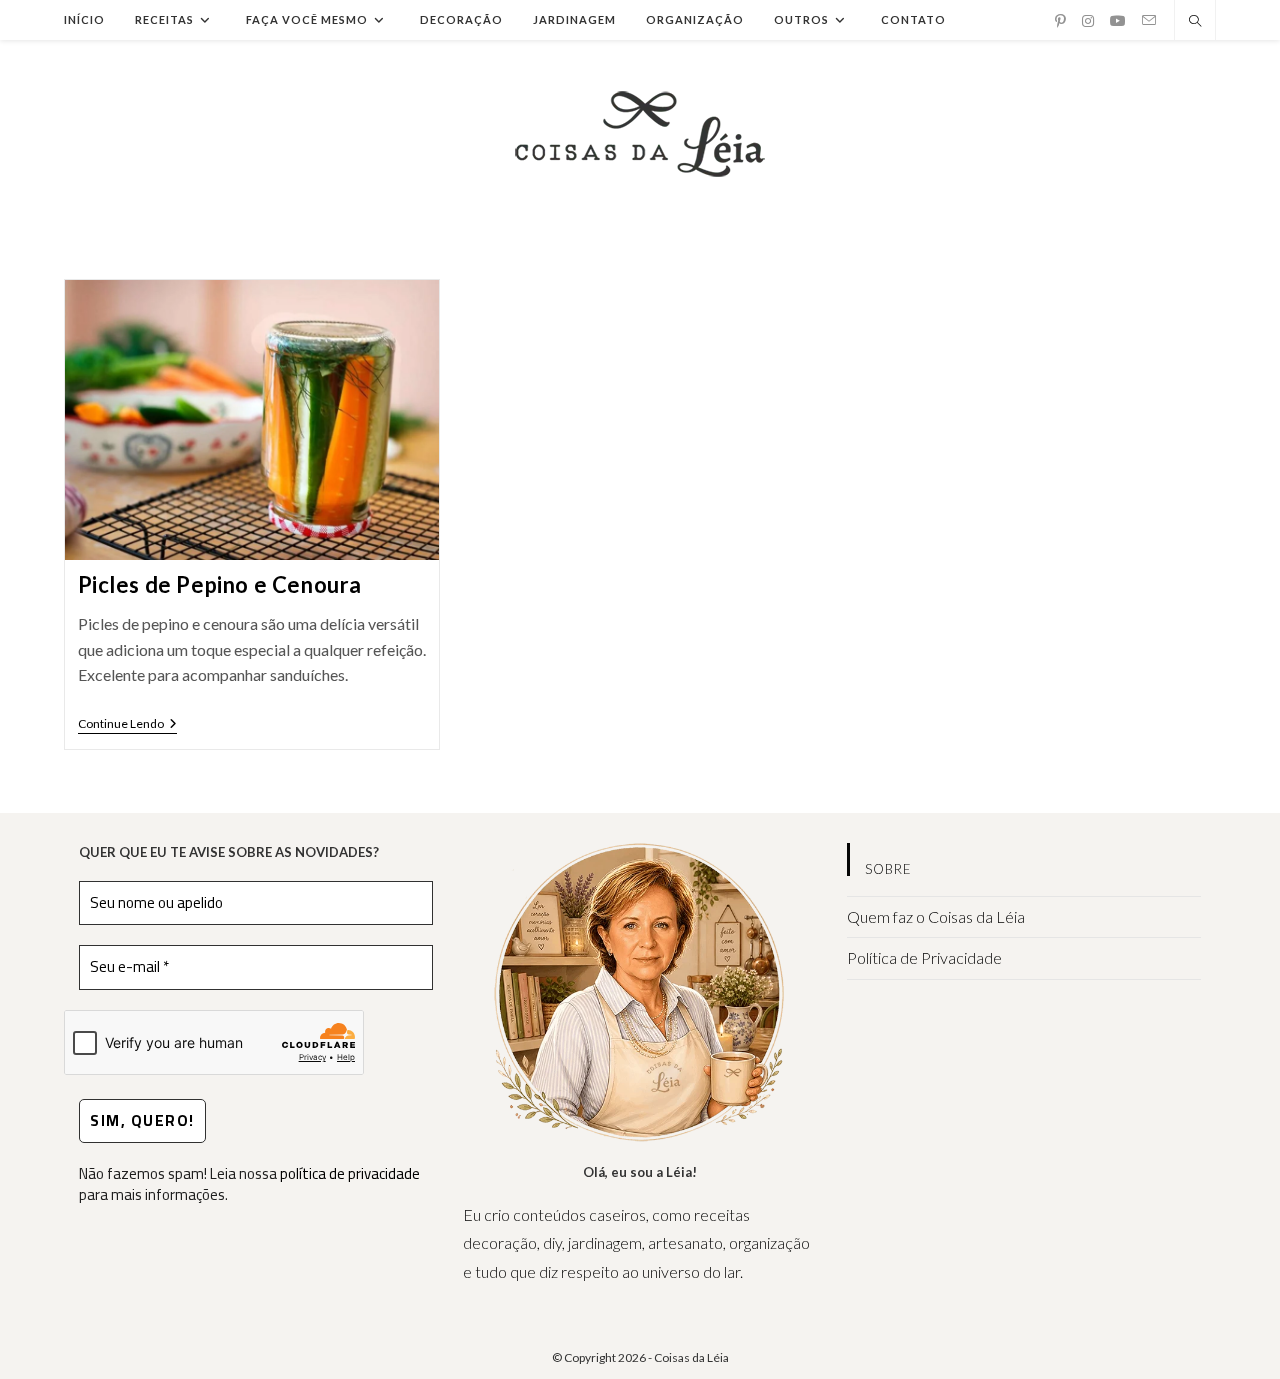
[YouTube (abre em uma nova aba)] (1118, 21)
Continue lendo (127, 725)
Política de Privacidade (924, 957)
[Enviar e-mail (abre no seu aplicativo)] (1149, 20)
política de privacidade (350, 1173)
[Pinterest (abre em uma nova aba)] (1060, 21)
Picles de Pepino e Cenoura (220, 584)
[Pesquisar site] (1195, 22)
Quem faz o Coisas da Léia (936, 916)
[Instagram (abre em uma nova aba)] (1088, 21)
